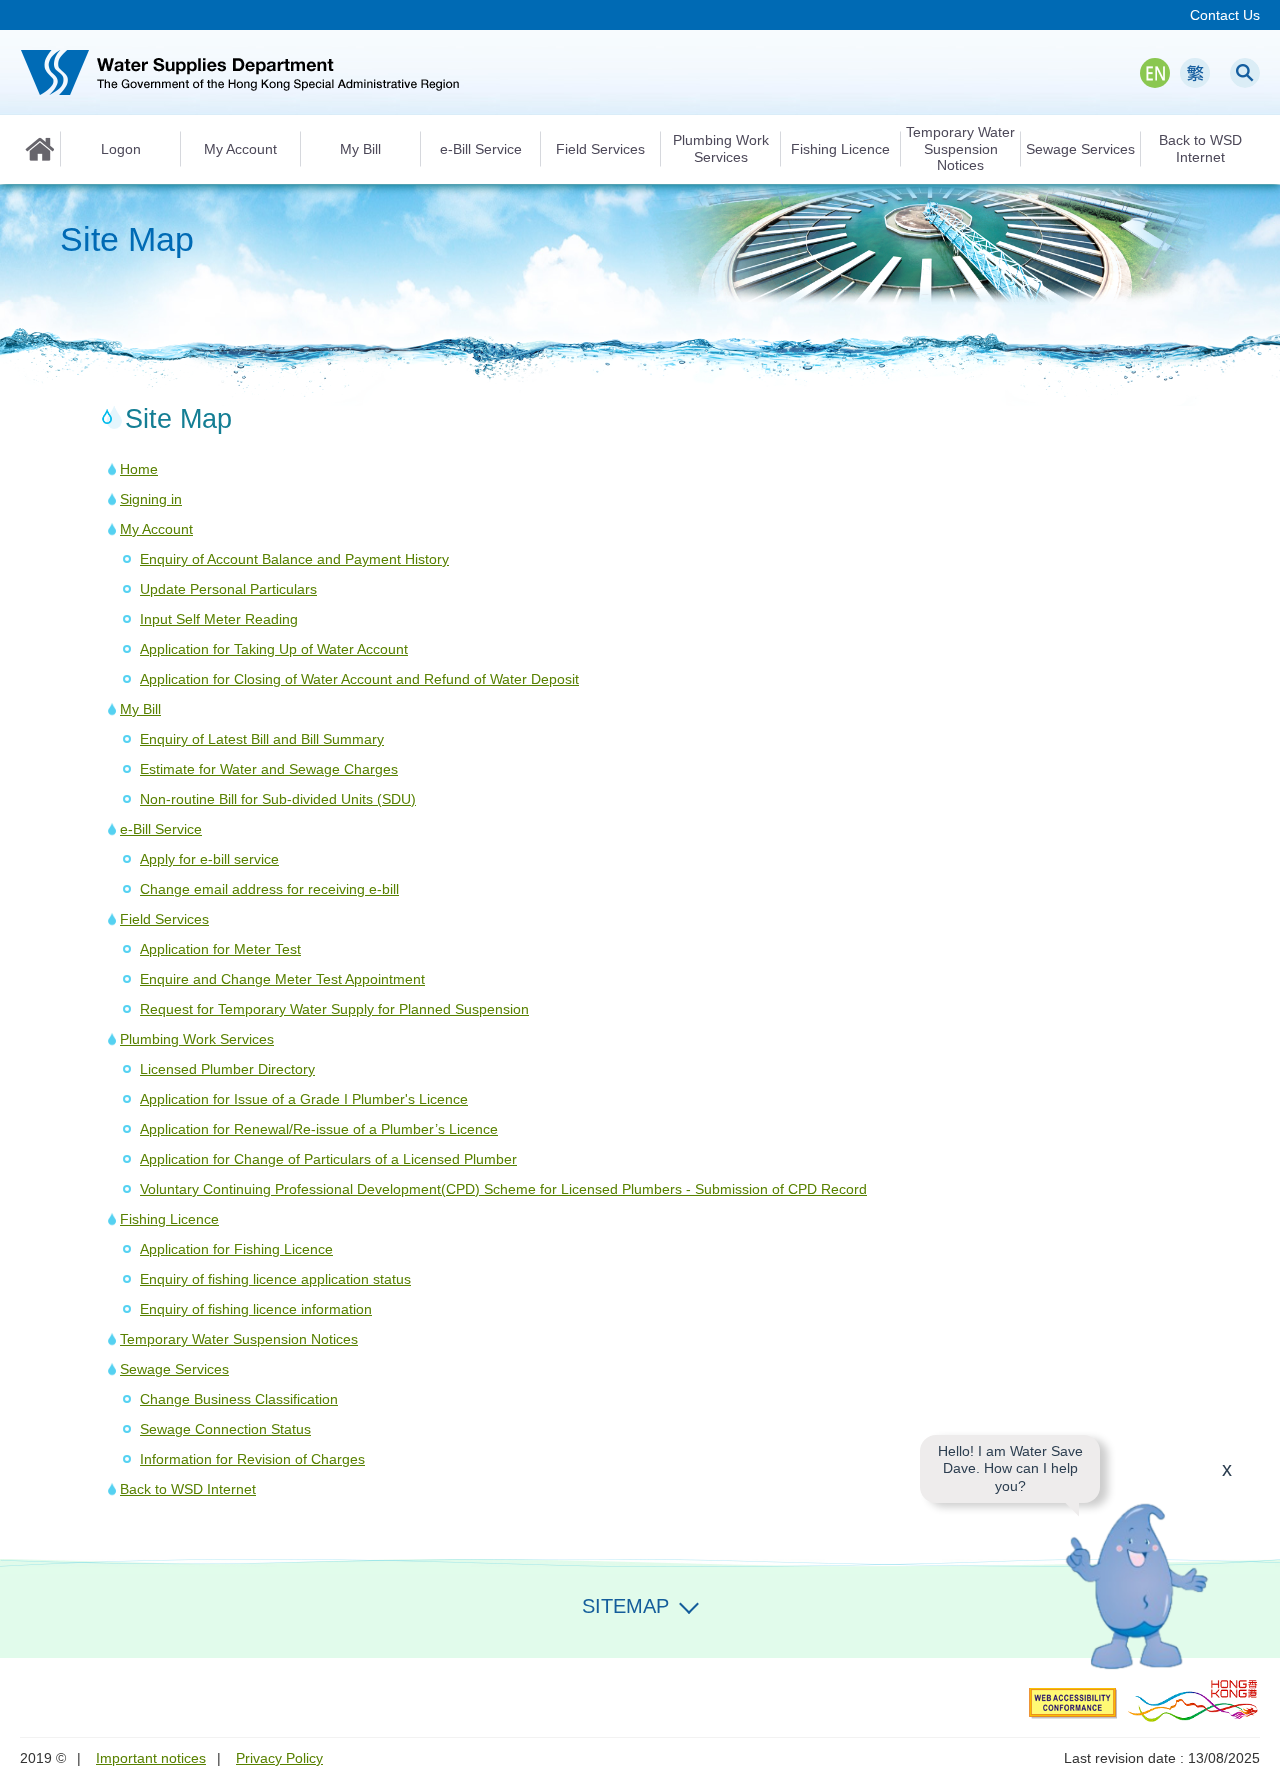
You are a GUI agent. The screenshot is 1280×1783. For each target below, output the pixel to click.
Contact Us (1225, 15)
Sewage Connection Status (225, 1429)
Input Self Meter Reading (219, 619)
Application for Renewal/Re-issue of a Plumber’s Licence (319, 1129)
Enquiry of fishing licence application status (275, 1279)
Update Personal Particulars (228, 589)
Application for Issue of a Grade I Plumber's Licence (304, 1099)
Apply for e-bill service (209, 859)
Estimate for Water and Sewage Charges (269, 769)
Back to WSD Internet (188, 1489)
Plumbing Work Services (197, 1039)
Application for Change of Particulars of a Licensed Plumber (328, 1159)
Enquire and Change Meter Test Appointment (282, 979)
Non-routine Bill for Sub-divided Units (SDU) (278, 799)
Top (1253, 1631)
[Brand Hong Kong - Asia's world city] (1193, 1700)
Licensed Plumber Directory (227, 1069)
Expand (689, 1604)
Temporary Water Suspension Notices (239, 1339)
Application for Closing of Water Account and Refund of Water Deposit (359, 679)
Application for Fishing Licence (236, 1249)
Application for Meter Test (220, 949)
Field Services (164, 919)
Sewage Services (174, 1369)
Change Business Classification (239, 1399)
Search (1245, 73)
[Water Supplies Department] (240, 72)
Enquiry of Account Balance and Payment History (294, 559)
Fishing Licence (169, 1219)
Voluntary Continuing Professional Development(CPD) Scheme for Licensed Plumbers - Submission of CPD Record (503, 1189)
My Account (156, 529)
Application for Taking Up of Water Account (274, 649)
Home (40, 149)
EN (1155, 73)
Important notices (151, 1758)
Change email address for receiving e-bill (269, 889)
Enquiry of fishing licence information (256, 1309)
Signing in (151, 499)
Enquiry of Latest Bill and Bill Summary (262, 739)
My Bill (140, 709)
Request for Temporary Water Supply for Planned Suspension (334, 1009)
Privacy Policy (279, 1758)
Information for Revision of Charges (252, 1459)
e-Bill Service (161, 829)
